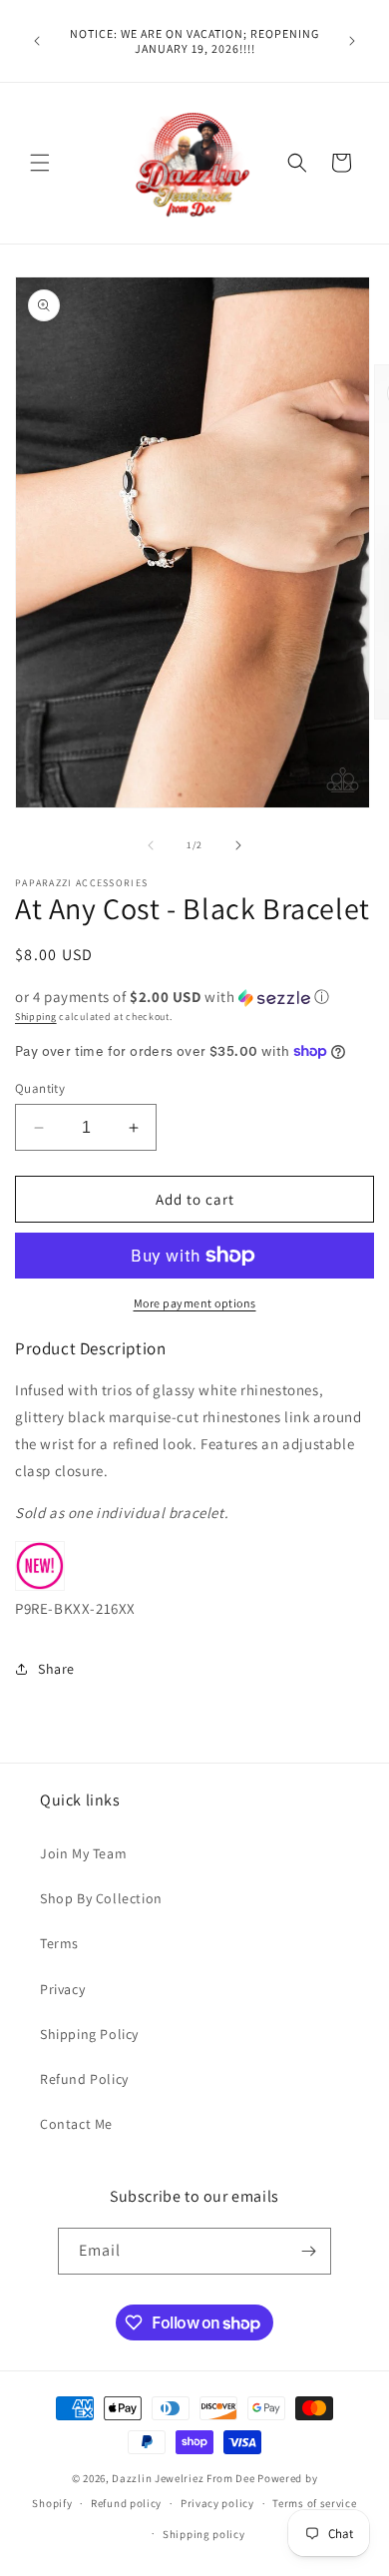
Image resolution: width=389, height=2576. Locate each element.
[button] (40, 163)
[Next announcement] (352, 41)
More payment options (195, 1303)
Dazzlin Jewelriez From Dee (185, 2478)
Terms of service (314, 2503)
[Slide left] (151, 845)
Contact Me (76, 2124)
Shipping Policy (89, 2034)
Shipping (36, 1017)
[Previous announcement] (37, 41)
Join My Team (83, 1853)
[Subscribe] (308, 2251)
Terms (59, 1943)
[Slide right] (238, 845)
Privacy (62, 1989)
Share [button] (56, 1669)
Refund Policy (84, 2079)
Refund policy (126, 2503)
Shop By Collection (101, 1898)
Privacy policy (217, 2503)
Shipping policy (204, 2534)
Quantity (40, 1088)
